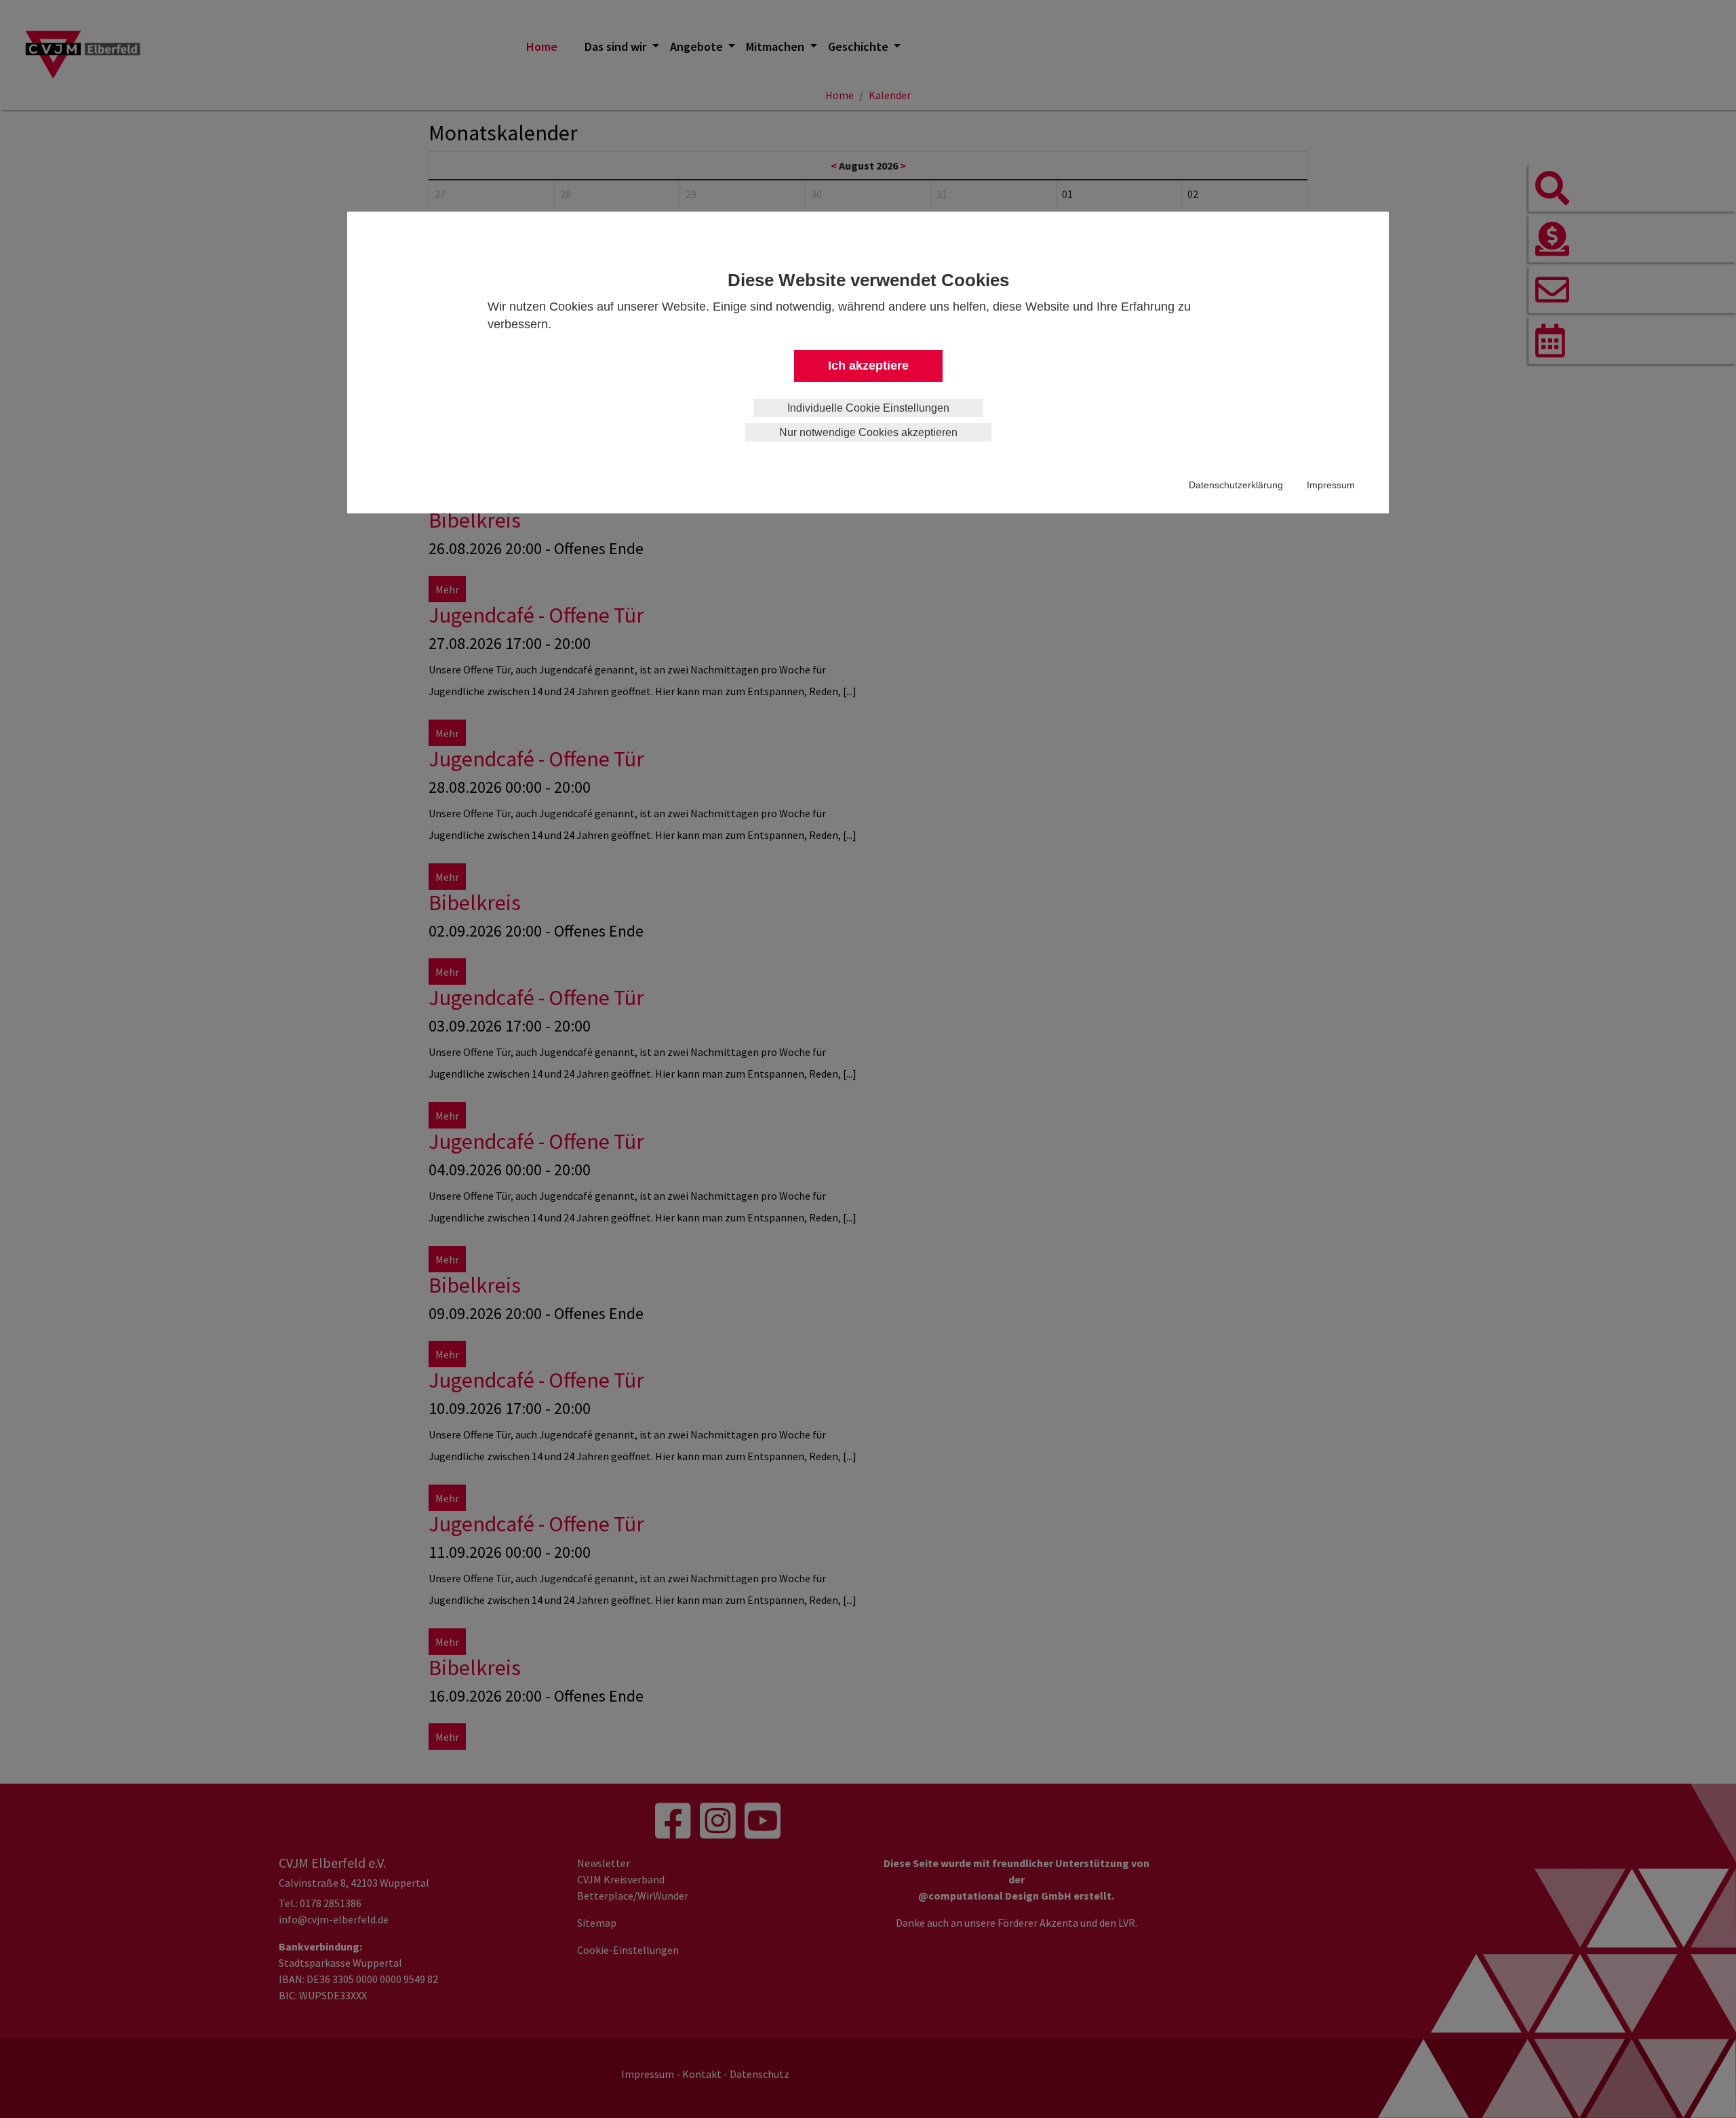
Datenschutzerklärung (1236, 485)
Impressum (1331, 485)
